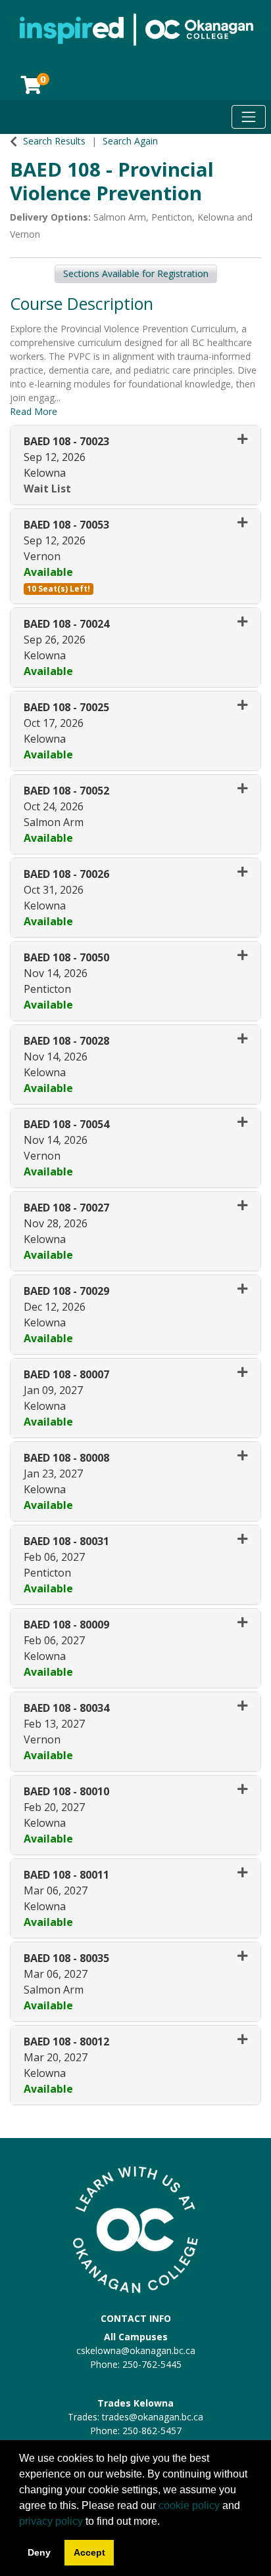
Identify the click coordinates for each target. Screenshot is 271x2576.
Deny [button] (39, 2552)
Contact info (136, 2318)
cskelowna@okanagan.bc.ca (136, 2350)
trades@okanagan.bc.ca (153, 2417)
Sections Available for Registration (136, 273)
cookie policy (189, 2505)
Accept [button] (89, 2552)
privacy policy (51, 2521)
